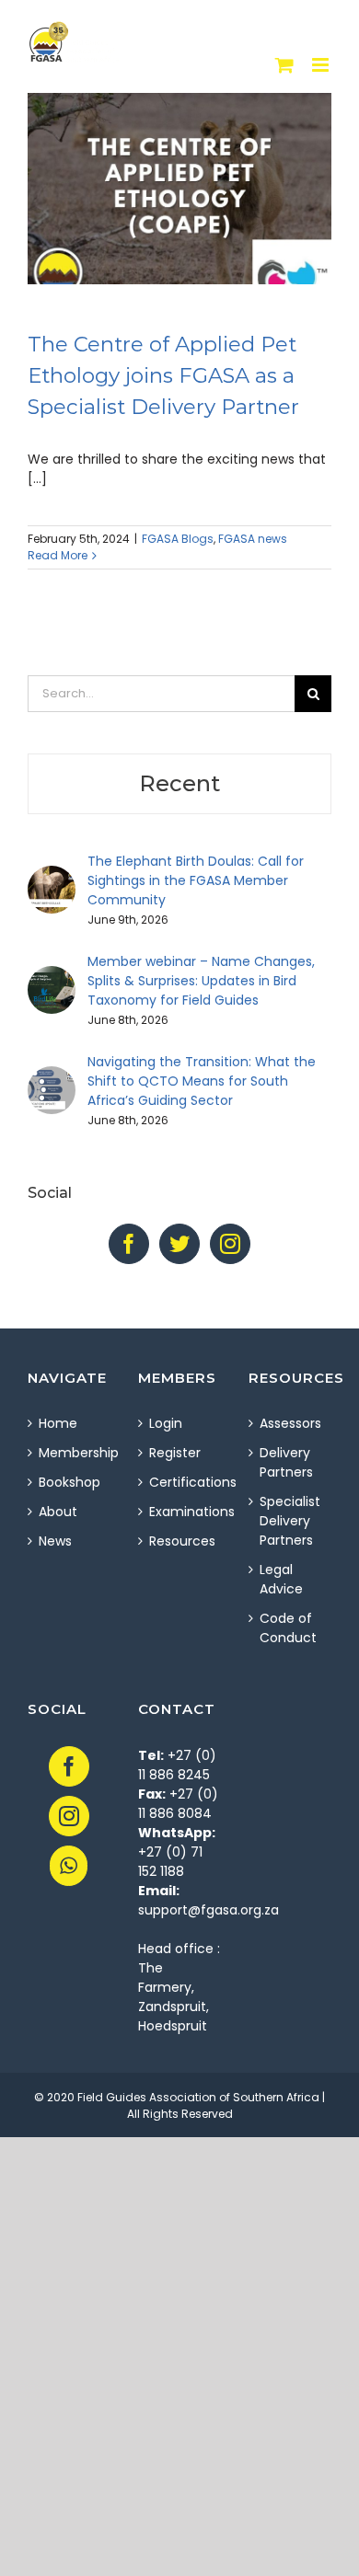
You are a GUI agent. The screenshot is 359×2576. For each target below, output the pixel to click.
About (58, 1512)
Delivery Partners (286, 1462)
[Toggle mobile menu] (322, 65)
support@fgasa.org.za (208, 1910)
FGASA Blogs (178, 539)
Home (58, 1423)
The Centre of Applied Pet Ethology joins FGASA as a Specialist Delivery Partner (163, 375)
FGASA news (253, 539)
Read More (58, 555)
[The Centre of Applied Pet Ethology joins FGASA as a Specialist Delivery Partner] (179, 189)
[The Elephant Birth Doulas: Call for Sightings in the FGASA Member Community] (52, 875)
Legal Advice (281, 1579)
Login (166, 1423)
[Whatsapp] (69, 1866)
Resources (180, 1541)
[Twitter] (179, 1244)
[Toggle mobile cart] (284, 65)
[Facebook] (129, 1244)
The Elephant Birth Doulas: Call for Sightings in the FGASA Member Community (196, 880)
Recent (179, 783)
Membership (70, 1453)
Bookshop (69, 1482)
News (55, 1541)
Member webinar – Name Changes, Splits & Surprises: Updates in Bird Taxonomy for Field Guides (201, 981)
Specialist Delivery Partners (290, 1521)
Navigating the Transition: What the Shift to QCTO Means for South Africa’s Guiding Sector (202, 1081)
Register (175, 1453)
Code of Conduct (288, 1628)
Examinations (180, 1512)
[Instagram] (230, 1244)
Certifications (180, 1482)
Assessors (290, 1423)
